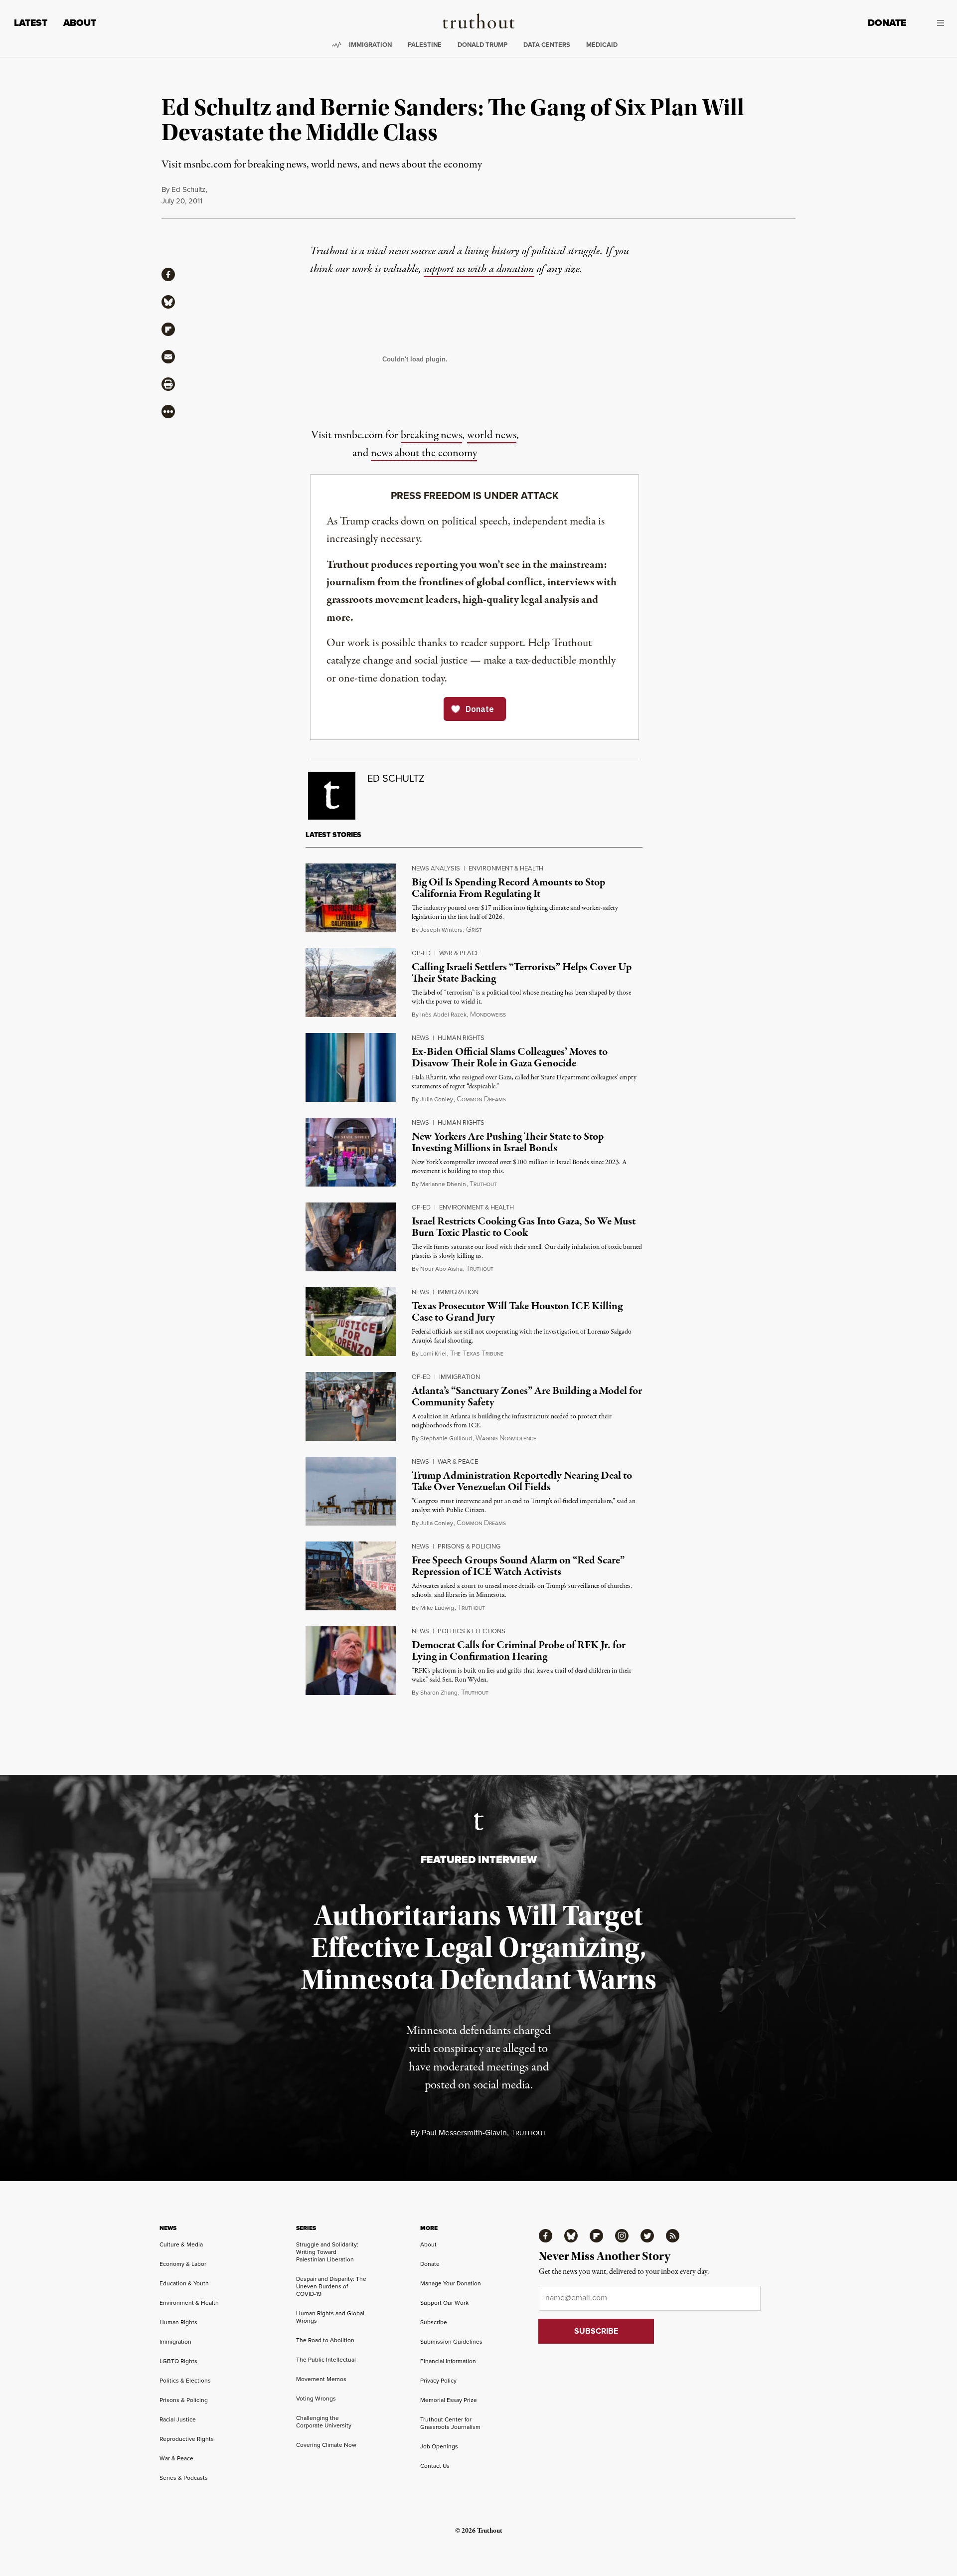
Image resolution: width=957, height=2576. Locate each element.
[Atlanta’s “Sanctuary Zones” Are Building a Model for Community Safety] (351, 1406)
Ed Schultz (188, 189)
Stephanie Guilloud (446, 1438)
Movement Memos (321, 2379)
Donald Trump (482, 45)
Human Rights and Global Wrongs (330, 2317)
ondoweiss (488, 1015)
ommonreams (481, 1100)
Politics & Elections (472, 1631)
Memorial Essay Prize (449, 2400)
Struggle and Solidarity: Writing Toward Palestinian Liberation (327, 2252)
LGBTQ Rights (178, 2361)
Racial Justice (178, 2419)
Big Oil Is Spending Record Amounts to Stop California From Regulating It (508, 888)
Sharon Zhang (439, 1693)
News (420, 1038)
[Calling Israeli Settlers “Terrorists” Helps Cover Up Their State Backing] (351, 983)
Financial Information (448, 2361)
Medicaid (602, 45)
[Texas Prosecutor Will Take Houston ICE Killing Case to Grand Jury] (351, 1322)
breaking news (431, 435)
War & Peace (459, 953)
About (80, 23)
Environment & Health (506, 868)
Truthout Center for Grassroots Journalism (450, 2423)
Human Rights (461, 1038)
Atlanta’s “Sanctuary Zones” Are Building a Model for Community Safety (527, 1397)
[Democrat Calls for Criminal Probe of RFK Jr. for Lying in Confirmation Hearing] (351, 1661)
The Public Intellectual (326, 2360)
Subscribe (434, 2322)
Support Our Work (444, 2303)
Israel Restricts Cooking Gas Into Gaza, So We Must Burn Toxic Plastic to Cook (524, 1227)
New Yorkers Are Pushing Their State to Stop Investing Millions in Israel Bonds (508, 1142)
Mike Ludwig (437, 1608)
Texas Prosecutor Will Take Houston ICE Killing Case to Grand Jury (517, 1312)
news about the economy (424, 453)
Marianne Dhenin (443, 1184)
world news (492, 435)
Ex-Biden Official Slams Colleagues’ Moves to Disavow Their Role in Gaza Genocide (510, 1058)
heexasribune (477, 1354)
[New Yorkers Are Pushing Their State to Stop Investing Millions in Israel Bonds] (351, 1152)
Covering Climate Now (326, 2445)
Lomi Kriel (433, 1354)
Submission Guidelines (451, 2342)
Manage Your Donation (451, 2283)
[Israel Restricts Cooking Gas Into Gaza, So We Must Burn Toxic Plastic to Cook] (351, 1237)
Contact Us (435, 2466)
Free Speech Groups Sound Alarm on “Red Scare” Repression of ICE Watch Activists (518, 1566)
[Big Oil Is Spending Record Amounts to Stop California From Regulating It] (351, 898)
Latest (31, 23)
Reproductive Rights (187, 2439)
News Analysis (436, 868)
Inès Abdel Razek (443, 1015)
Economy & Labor (183, 2264)
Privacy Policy (438, 2381)
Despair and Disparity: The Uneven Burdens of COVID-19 (331, 2286)
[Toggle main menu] (933, 23)
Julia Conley (437, 1099)
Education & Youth (184, 2283)
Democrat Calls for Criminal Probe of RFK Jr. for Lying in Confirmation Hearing (519, 1651)
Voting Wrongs (316, 2399)
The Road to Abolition (325, 2340)
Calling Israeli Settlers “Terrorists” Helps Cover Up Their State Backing (522, 973)
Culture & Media (181, 2244)
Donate (887, 23)
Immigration (370, 45)
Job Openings (439, 2446)
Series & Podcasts (184, 2478)
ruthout (483, 1184)
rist (474, 930)
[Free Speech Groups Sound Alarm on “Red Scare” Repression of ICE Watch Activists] (351, 1576)
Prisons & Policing (469, 1546)
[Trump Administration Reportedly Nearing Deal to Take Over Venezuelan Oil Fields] (351, 1491)
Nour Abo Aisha (441, 1269)
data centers (547, 45)
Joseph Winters (441, 930)
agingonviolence (506, 1439)
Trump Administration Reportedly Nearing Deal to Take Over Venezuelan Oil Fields (522, 1481)
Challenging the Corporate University (324, 2422)
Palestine (425, 45)
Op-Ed (421, 953)
